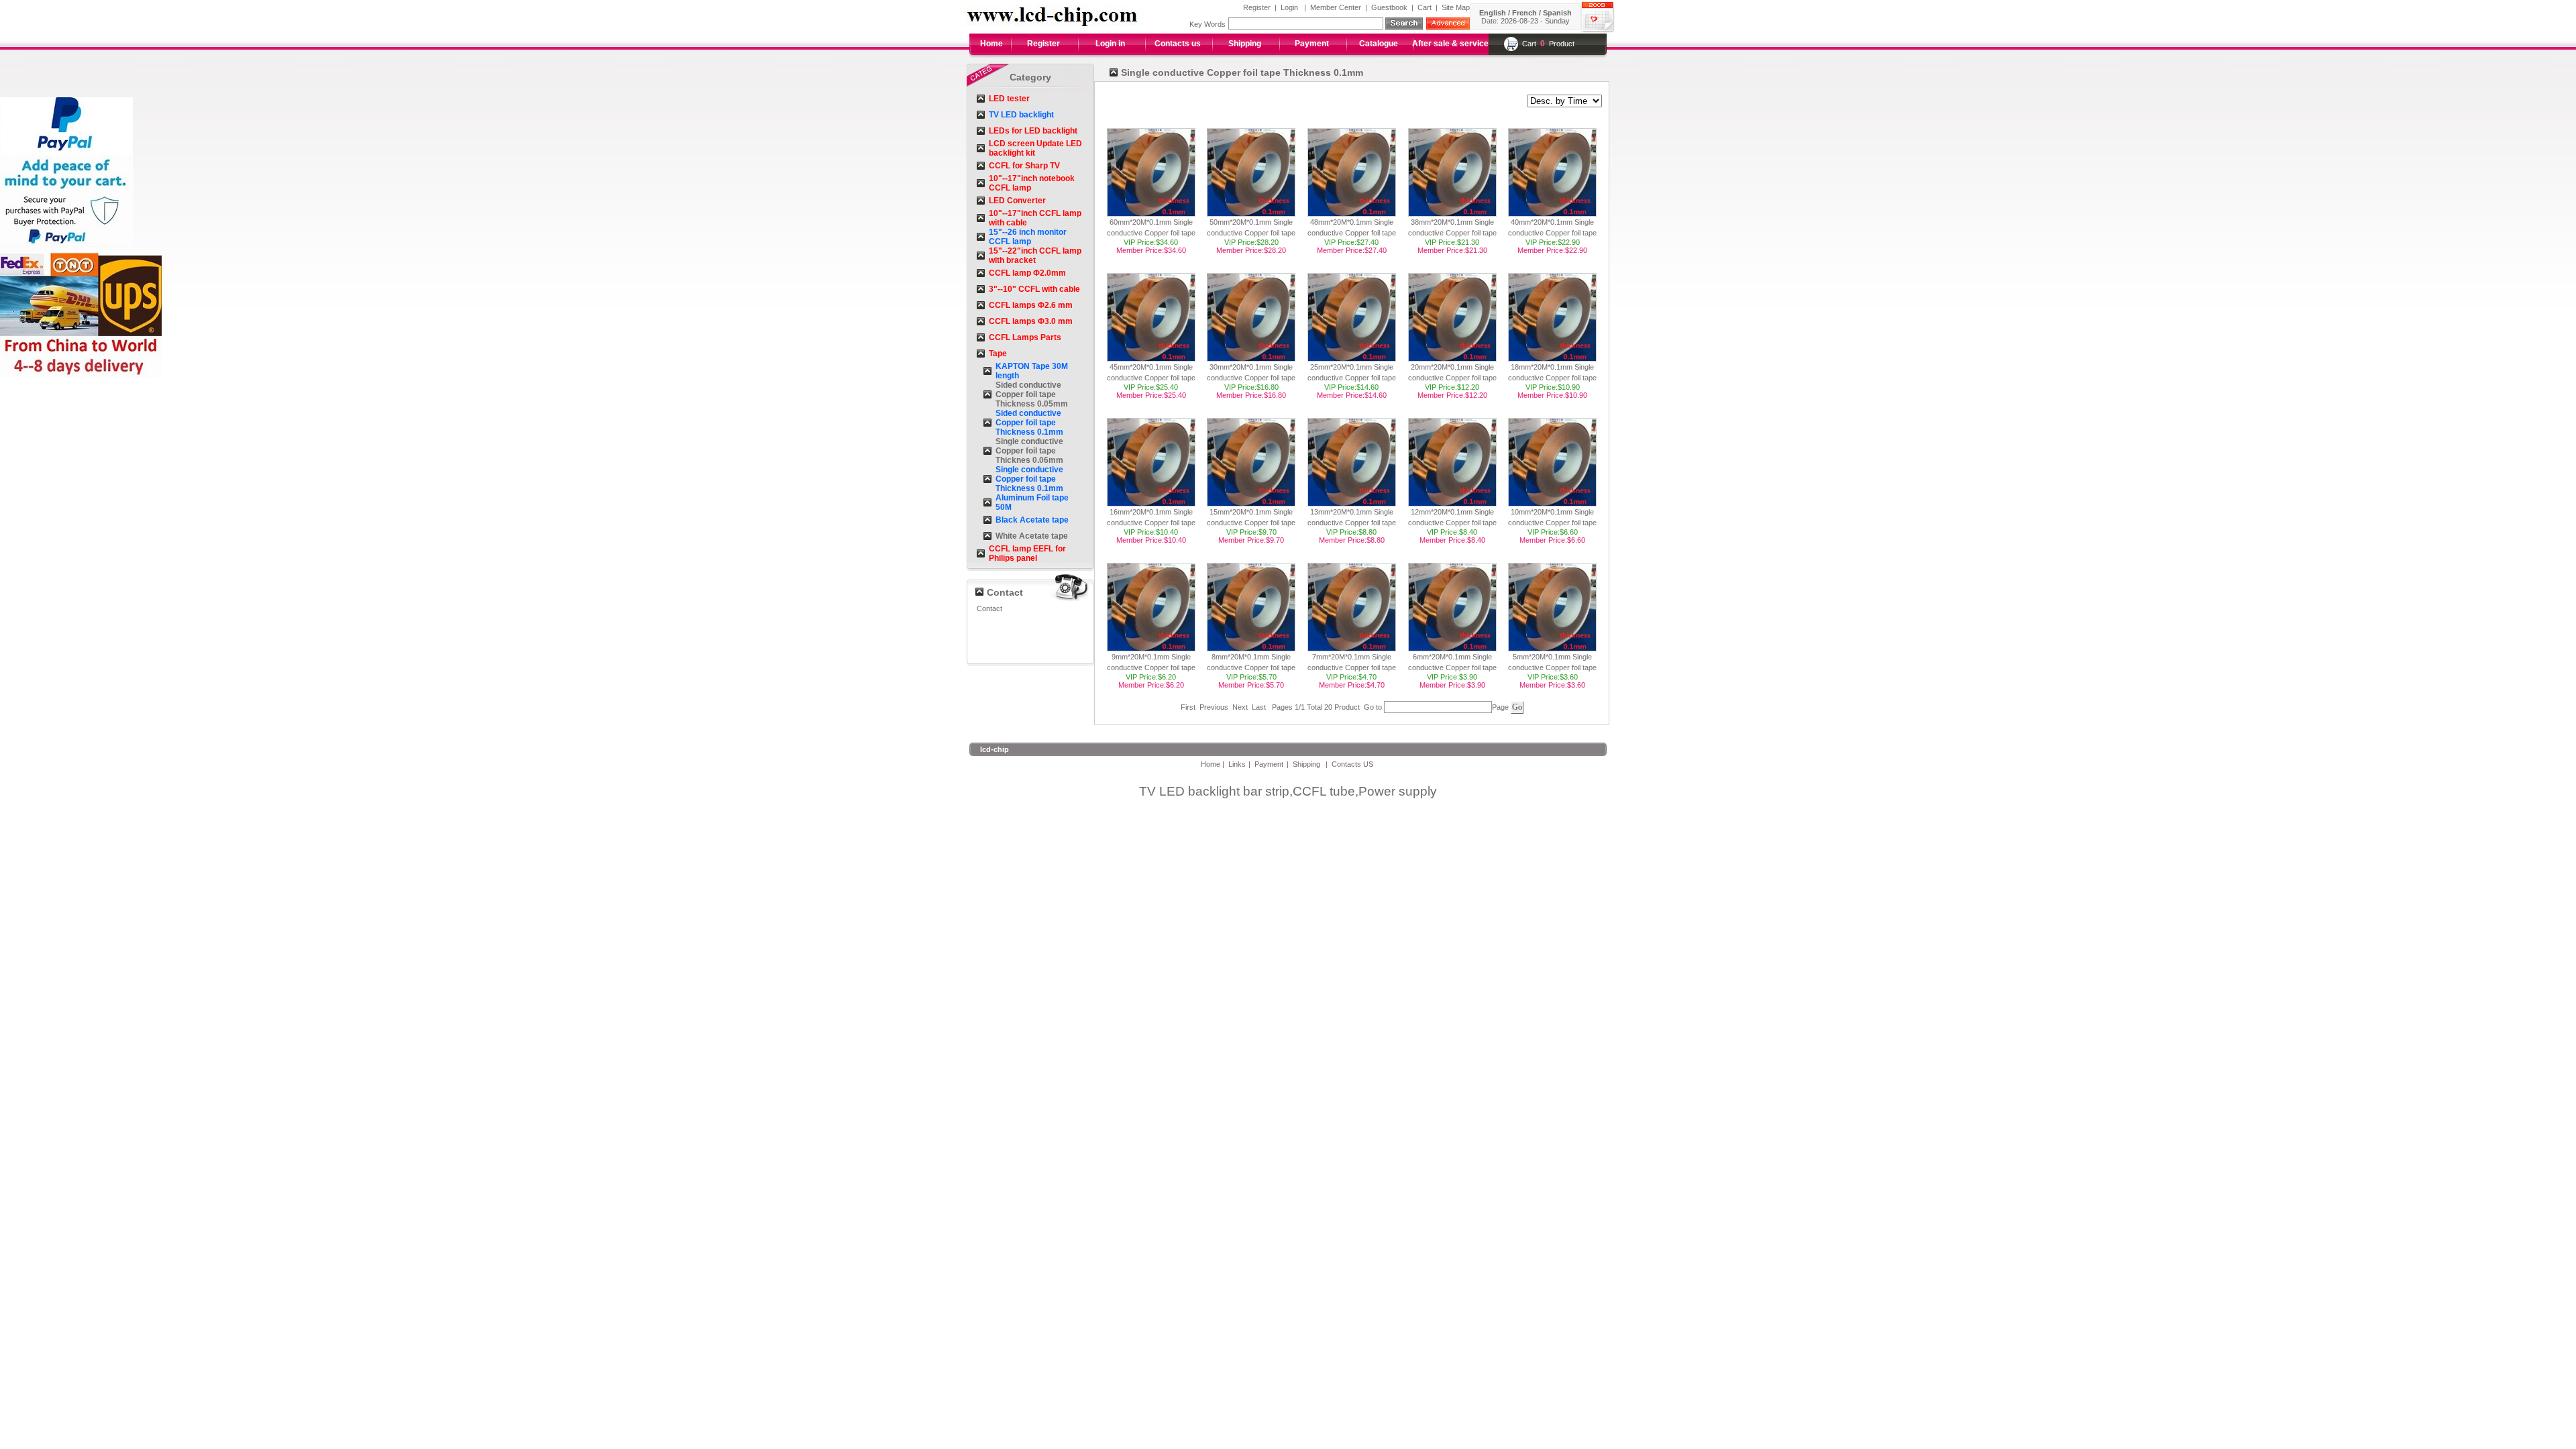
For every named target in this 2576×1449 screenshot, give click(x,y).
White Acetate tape (1032, 536)
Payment (1312, 44)
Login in (1110, 44)
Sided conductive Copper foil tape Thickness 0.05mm (1032, 394)
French (1524, 13)
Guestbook (1389, 7)
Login (1289, 7)
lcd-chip (995, 749)
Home (991, 44)
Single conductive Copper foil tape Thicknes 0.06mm (1029, 451)
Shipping (1245, 44)
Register (1257, 7)
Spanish (1557, 13)
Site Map (1456, 7)
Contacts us (1178, 44)
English (1493, 13)
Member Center (1336, 7)
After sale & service (1450, 44)
